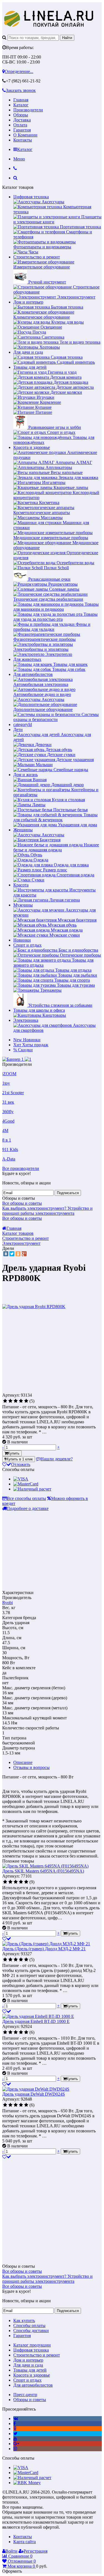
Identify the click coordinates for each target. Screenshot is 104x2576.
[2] (10, 1401)
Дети (18, 729)
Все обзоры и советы (22, 1203)
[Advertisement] (49, 1353)
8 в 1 (7, 1140)
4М (5, 1131)
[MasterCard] (26, 1484)
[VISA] (21, 1479)
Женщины (23, 830)
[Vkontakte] (16, 2419)
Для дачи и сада (28, 352)
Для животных (27, 659)
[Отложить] (7, 1939)
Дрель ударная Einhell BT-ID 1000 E (36, 2021)
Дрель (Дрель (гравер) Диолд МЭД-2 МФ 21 (44, 1949)
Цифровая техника (31, 197)
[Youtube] (15, 2439)
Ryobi (7, 1603)
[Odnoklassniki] (15, 2429)
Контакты (23, 140)
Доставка (22, 120)
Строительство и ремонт (37, 257)
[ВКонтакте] (6, 1254)
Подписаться (68, 1193)
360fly (8, 1112)
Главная (21, 100)
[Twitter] (12, 1254)
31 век (8, 1102)
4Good (8, 1121)
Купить (14, 1453)
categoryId (23, 724)
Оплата (20, 125)
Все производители (21, 1168)
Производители (28, 110)
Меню (19, 159)
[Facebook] (15, 2424)
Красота (21, 885)
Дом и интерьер (28, 302)
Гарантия (22, 130)
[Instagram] (15, 2449)
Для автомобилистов (33, 674)
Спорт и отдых (27, 945)
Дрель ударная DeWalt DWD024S (34, 2094)
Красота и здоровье (32, 447)
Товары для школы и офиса (39, 1010)
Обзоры (21, 115)
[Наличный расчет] (32, 1489)
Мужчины (23, 905)
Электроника (26, 1020)
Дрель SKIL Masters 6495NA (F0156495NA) (43, 1871)
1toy (6, 1083)
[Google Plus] (24, 1254)
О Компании (25, 135)
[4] (21, 1401)
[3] (16, 1401)
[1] (5, 1401)
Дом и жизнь (26, 775)
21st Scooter (13, 1093)
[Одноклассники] (18, 1254)
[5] (26, 1401)
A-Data (9, 1159)
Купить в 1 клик (20, 1459)
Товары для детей (30, 367)
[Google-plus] (16, 2444)
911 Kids (10, 1149)
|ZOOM (9, 1074)
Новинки (22, 940)
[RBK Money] (27, 2483)
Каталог (21, 105)
